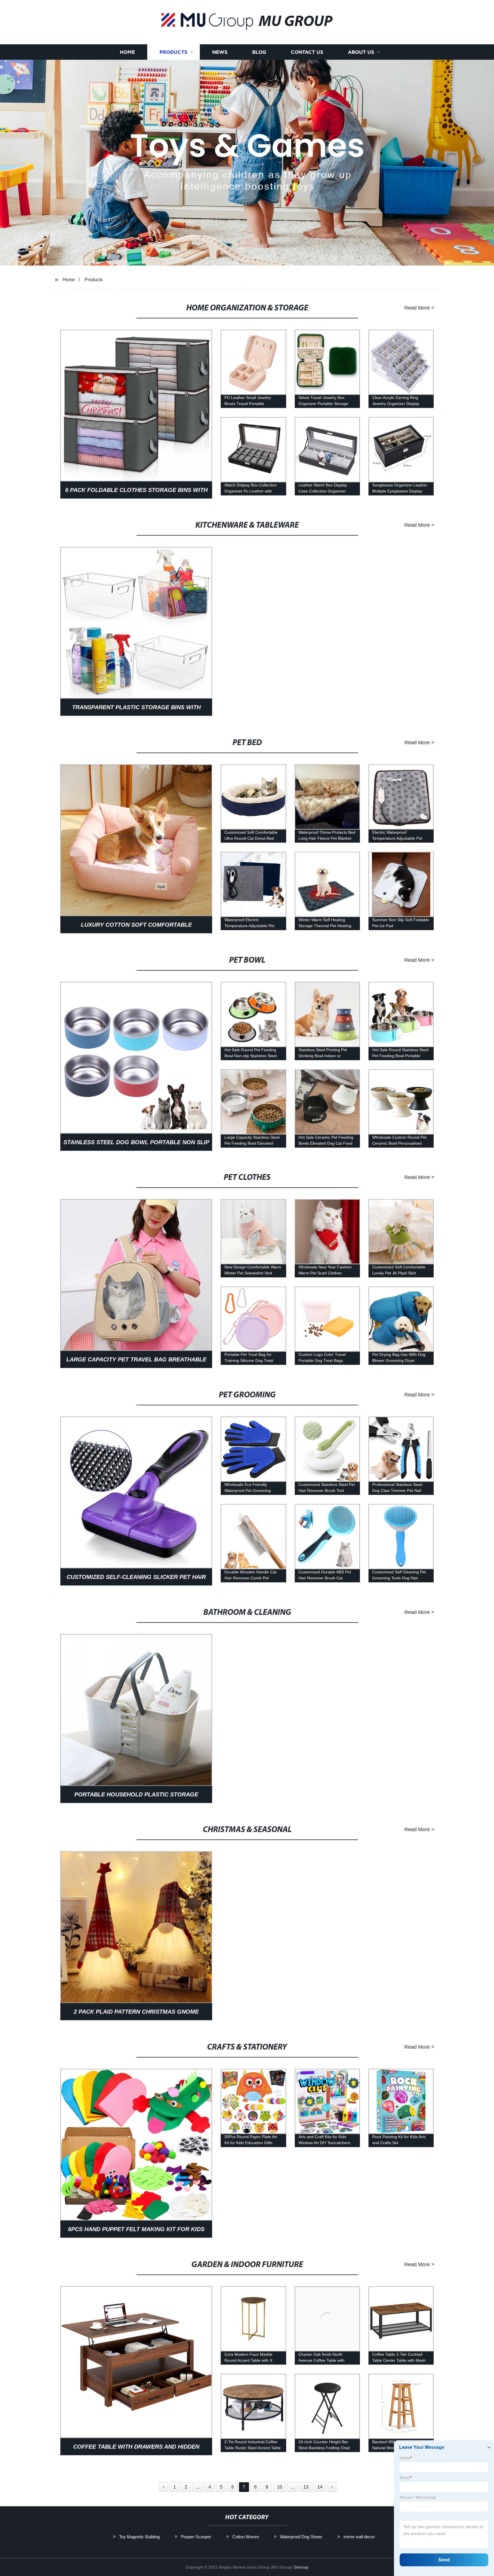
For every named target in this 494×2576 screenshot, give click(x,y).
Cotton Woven (246, 2537)
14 (320, 2487)
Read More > (419, 308)
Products (174, 52)
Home (127, 52)
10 (280, 2487)
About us (361, 52)
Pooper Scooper (196, 2537)
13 (306, 2487)
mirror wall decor (359, 2537)
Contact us (307, 52)
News (220, 52)
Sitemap (301, 2567)
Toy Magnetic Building (140, 2537)
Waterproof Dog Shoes (301, 2537)
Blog (259, 52)
